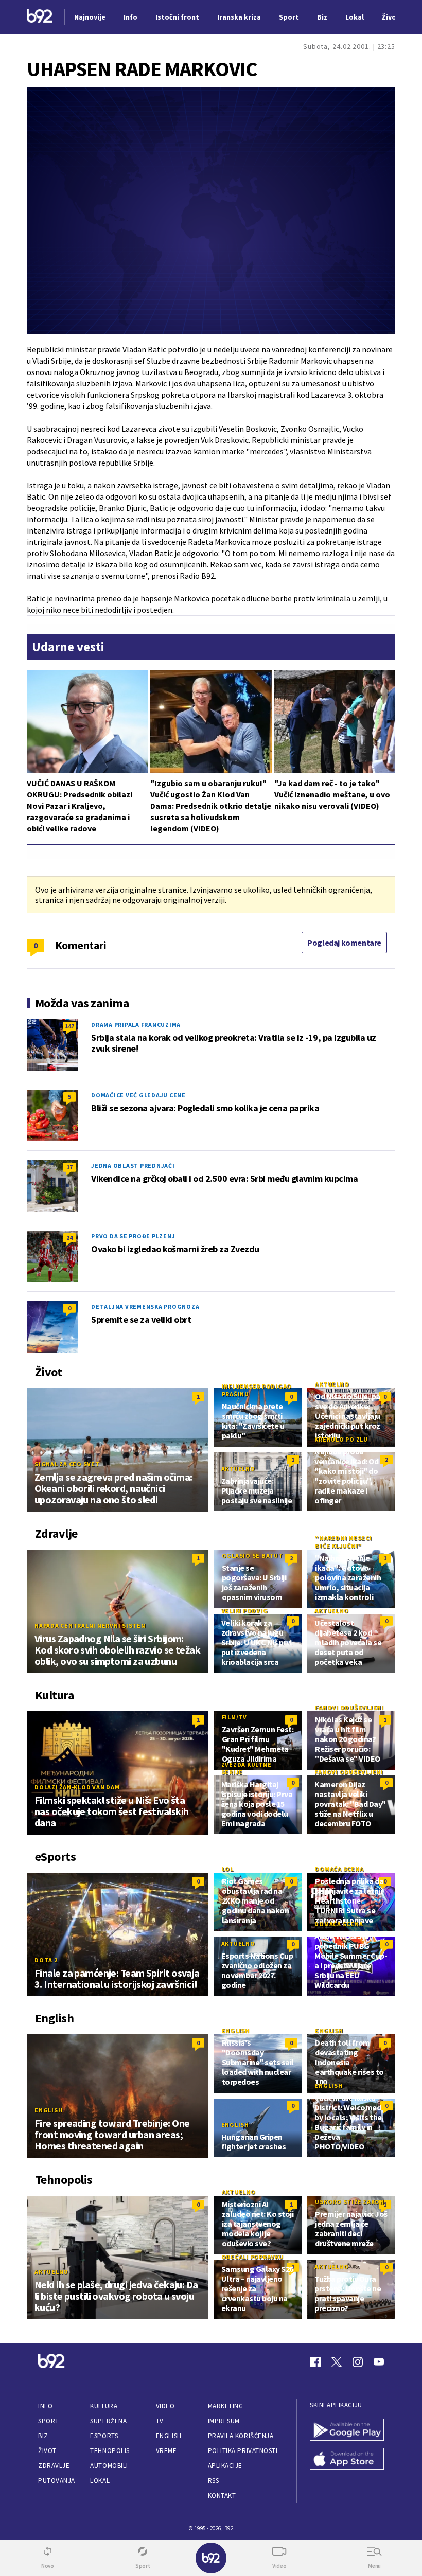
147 (69, 1026)
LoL (228, 1869)
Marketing (226, 2406)
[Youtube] (379, 2362)
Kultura (104, 2406)
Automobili (109, 2466)
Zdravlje (54, 2466)
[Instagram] (358, 2362)
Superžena (108, 2421)
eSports (104, 2436)
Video (165, 2406)
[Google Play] (347, 2431)
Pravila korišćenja (241, 2436)
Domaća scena (339, 1869)
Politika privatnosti (243, 2451)
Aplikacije (225, 2466)
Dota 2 (46, 1960)
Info (45, 2406)
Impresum (224, 2421)
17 (69, 1167)
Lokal (100, 2481)
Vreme (166, 2451)
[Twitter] (337, 2362)
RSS (214, 2481)
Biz (43, 2436)
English (48, 2110)
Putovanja (57, 2481)
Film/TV (234, 1717)
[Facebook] (315, 2362)
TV (160, 2421)
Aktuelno (332, 1384)
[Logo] (40, 17)
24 (69, 1238)
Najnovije (90, 17)
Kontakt (222, 2495)
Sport (49, 2421)
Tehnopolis (110, 2451)
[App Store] (347, 2460)
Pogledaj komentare (344, 943)
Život (47, 2451)
